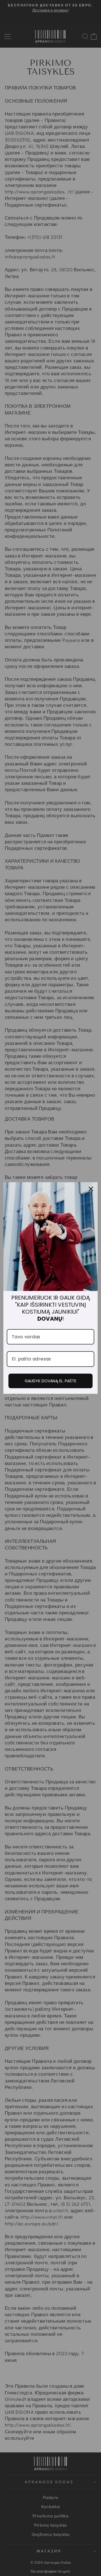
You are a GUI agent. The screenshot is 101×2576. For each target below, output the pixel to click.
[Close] (91, 1189)
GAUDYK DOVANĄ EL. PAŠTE (50, 1381)
